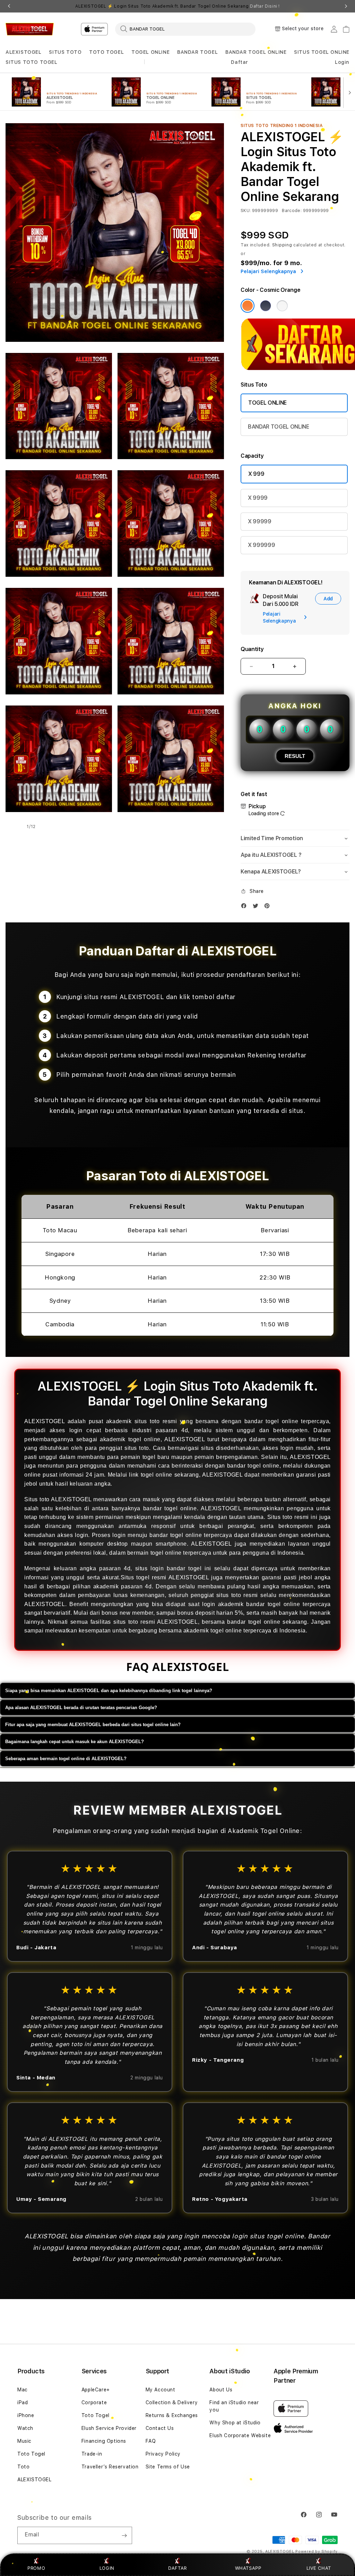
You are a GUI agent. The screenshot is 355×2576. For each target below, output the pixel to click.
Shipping (282, 245)
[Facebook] (245, 907)
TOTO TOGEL (106, 52)
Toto (23, 2467)
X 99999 (260, 521)
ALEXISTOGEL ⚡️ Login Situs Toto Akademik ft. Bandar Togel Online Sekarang (177, 6)
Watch (25, 2428)
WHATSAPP (248, 2568)
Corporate (94, 2402)
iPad (23, 2402)
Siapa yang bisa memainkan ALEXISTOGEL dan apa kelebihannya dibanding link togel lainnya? (109, 1691)
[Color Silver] (282, 306)
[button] (24, 52)
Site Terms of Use (168, 2467)
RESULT (295, 756)
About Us (221, 2390)
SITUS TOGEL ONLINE (322, 52)
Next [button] (346, 6)
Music (24, 2441)
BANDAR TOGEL (197, 52)
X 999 (256, 474)
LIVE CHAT (319, 2568)
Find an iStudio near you (234, 2406)
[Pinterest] (269, 907)
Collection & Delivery (172, 2402)
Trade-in (92, 2454)
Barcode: (292, 211)
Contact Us (160, 2428)
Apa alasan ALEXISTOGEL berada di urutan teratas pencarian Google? (81, 1708)
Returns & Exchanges (172, 2415)
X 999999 (261, 545)
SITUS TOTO (65, 52)
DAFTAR (177, 2568)
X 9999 (258, 498)
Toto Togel (31, 2454)
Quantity (252, 649)
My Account (161, 2390)
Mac (23, 2390)
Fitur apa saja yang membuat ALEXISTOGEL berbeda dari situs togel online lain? (93, 1725)
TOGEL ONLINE (150, 52)
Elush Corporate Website (240, 2435)
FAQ (151, 2441)
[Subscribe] (124, 2535)
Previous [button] (9, 6)
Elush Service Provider (109, 2428)
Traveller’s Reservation (110, 2467)
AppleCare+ (96, 2390)
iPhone (26, 2415)
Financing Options (104, 2441)
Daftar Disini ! (265, 6)
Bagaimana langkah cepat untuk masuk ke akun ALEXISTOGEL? (75, 1742)
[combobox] (185, 29)
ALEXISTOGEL (24, 52)
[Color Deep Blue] (266, 306)
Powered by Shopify (317, 2552)
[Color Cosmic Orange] (248, 306)
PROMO (36, 2568)
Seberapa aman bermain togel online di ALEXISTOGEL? (66, 1759)
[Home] (30, 29)
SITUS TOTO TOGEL (32, 62)
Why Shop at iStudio (235, 2423)
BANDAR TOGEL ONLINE (256, 52)
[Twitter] (257, 907)
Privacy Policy (163, 2454)
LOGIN (107, 2568)
